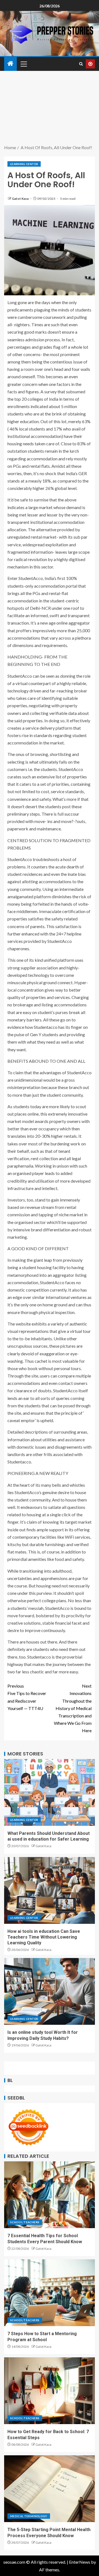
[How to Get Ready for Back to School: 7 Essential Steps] (50, 2391)
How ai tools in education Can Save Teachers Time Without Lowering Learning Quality (44, 1937)
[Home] (10, 64)
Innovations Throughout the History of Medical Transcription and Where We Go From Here (73, 1708)
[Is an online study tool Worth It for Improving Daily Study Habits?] (50, 1991)
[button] (23, 64)
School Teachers (25, 2222)
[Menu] (23, 64)
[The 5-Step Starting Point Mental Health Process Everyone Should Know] (50, 2489)
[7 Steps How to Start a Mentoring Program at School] (50, 2293)
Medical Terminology (29, 2516)
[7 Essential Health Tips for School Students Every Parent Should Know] (50, 2195)
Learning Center (24, 164)
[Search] (81, 64)
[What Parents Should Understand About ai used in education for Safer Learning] (50, 1792)
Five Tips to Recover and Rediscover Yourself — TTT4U (27, 1697)
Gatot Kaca (20, 199)
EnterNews (80, 2562)
